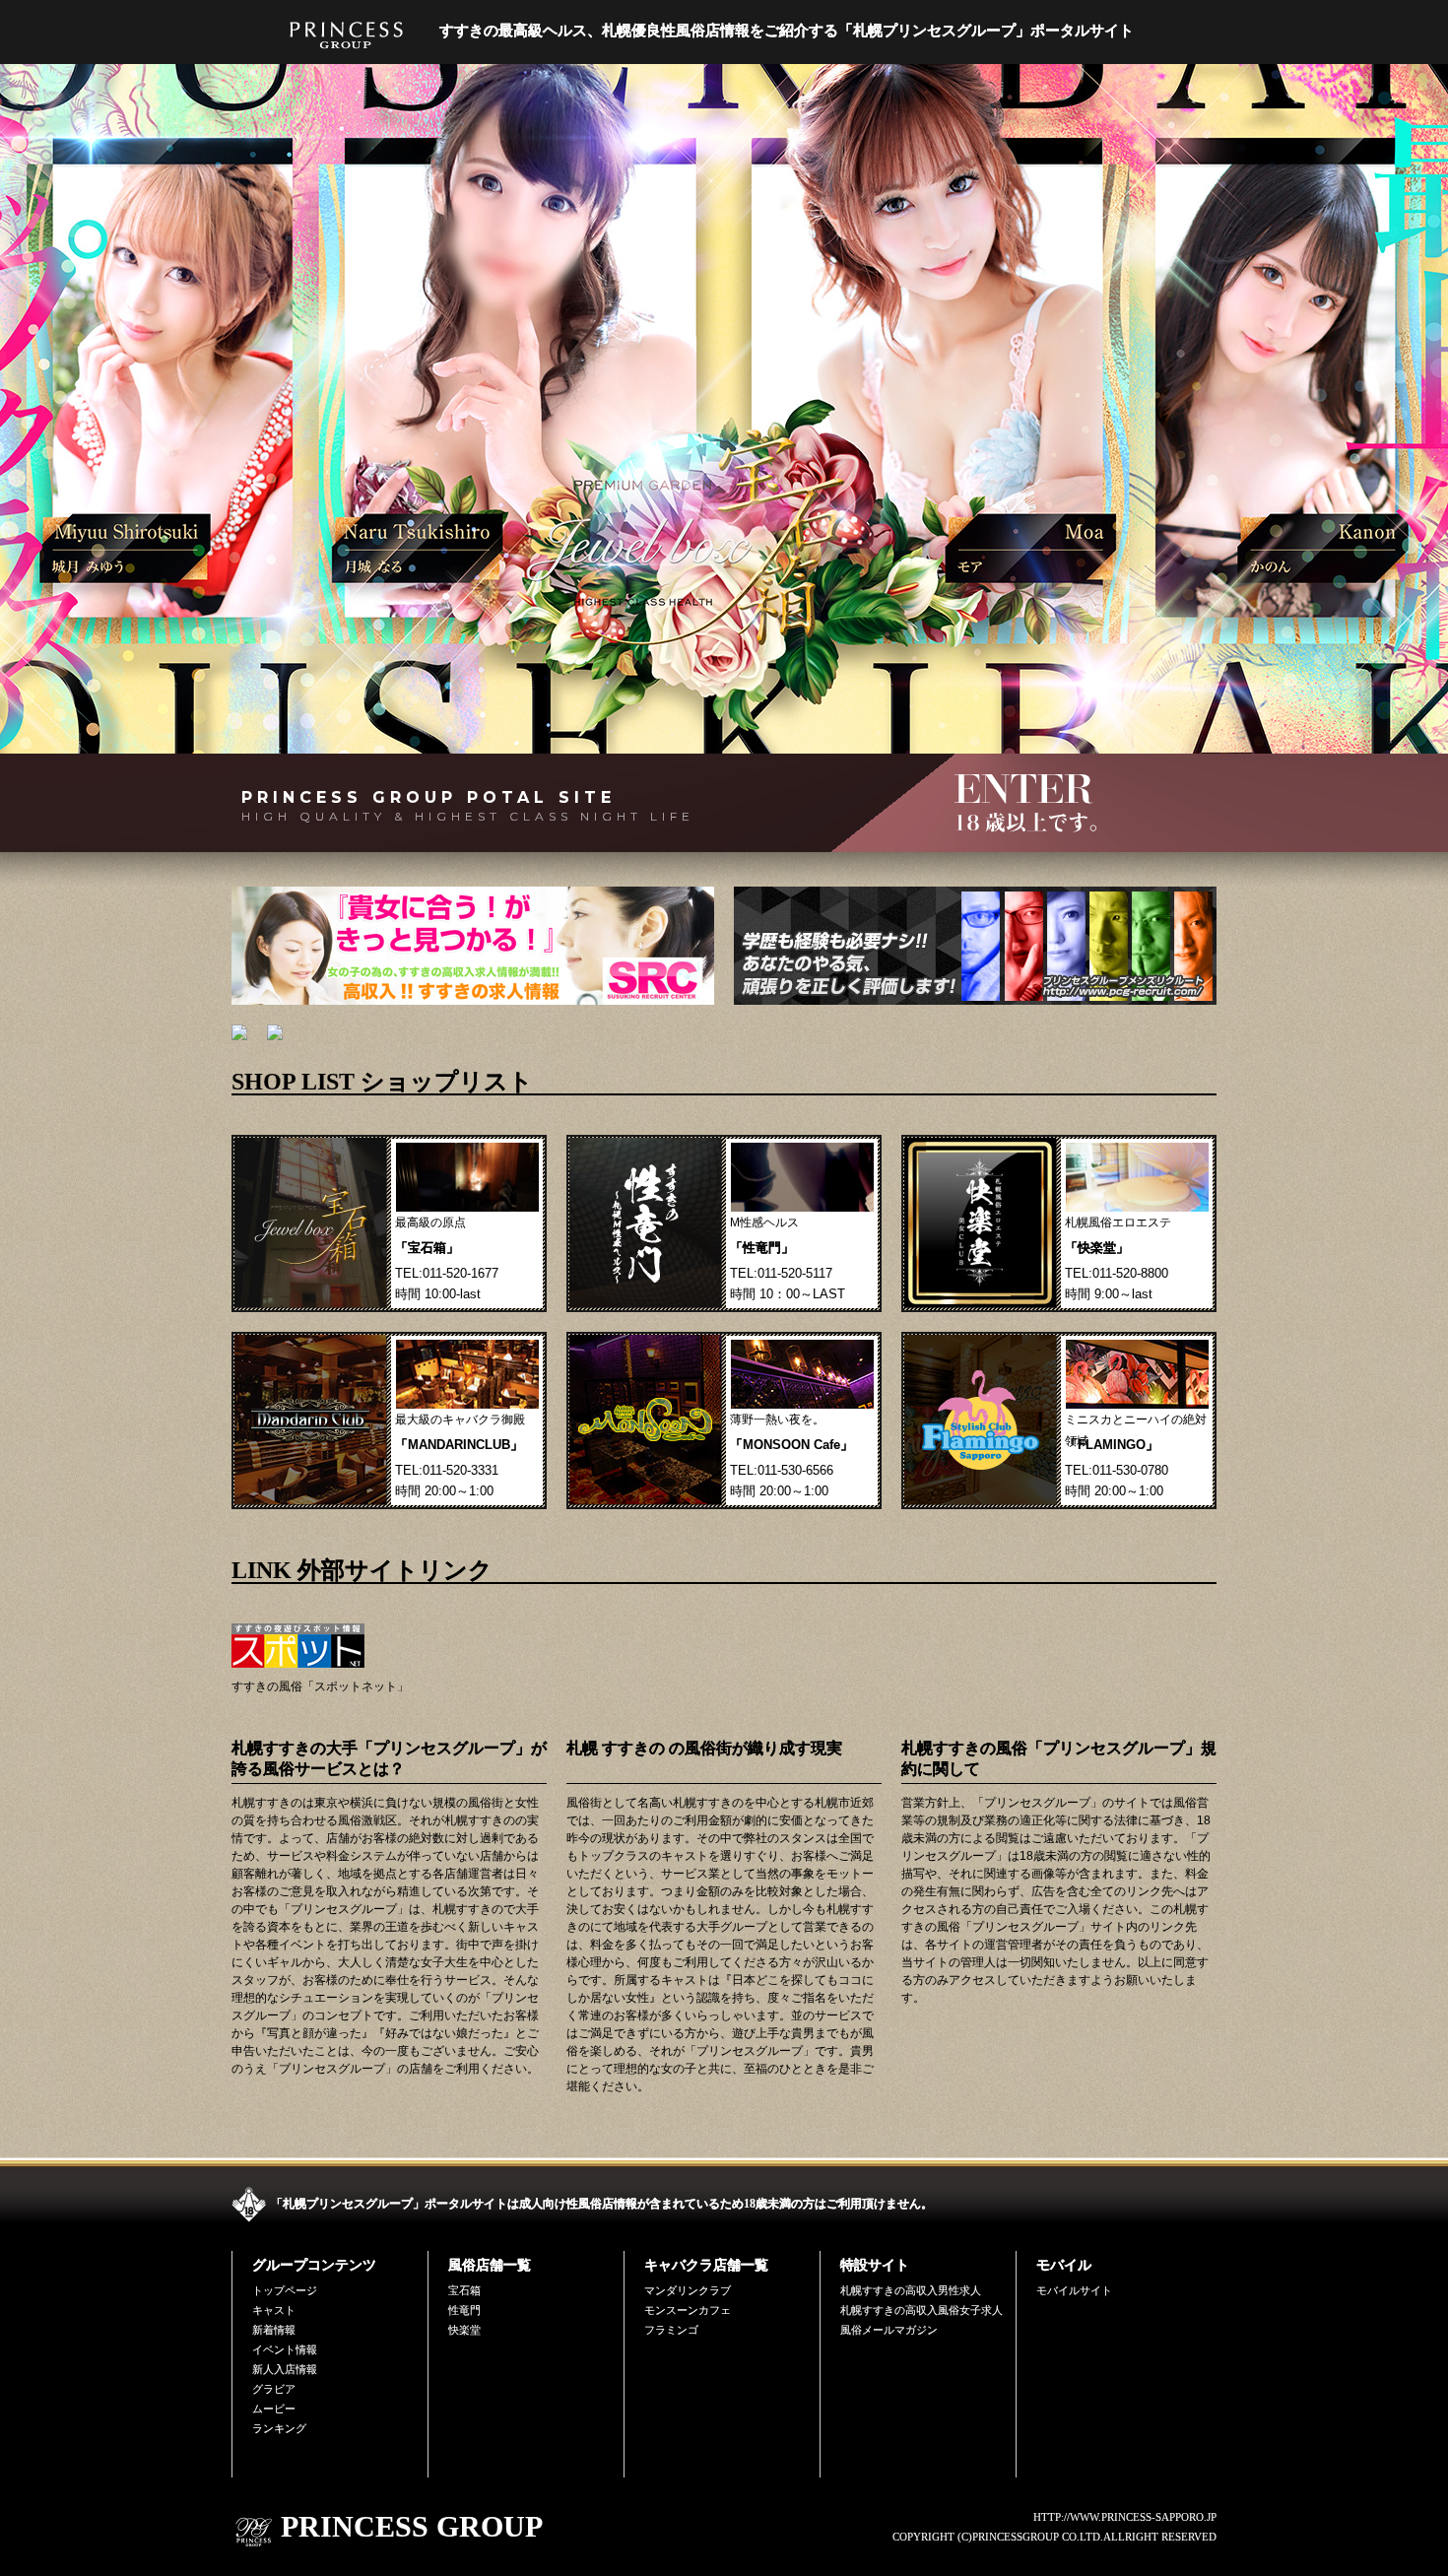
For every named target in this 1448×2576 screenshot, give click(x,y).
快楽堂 (464, 2330)
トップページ (285, 2290)
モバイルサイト (1074, 2290)
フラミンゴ (671, 2330)
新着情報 (274, 2330)
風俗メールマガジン (889, 2330)
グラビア (274, 2389)
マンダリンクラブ (688, 2290)
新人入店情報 (285, 2369)
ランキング (279, 2428)
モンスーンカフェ (688, 2310)
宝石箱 (464, 2290)
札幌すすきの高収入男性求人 (911, 2290)
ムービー (274, 2409)
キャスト (274, 2310)
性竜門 (464, 2310)
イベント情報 (285, 2349)
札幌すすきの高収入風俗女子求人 (921, 2310)
